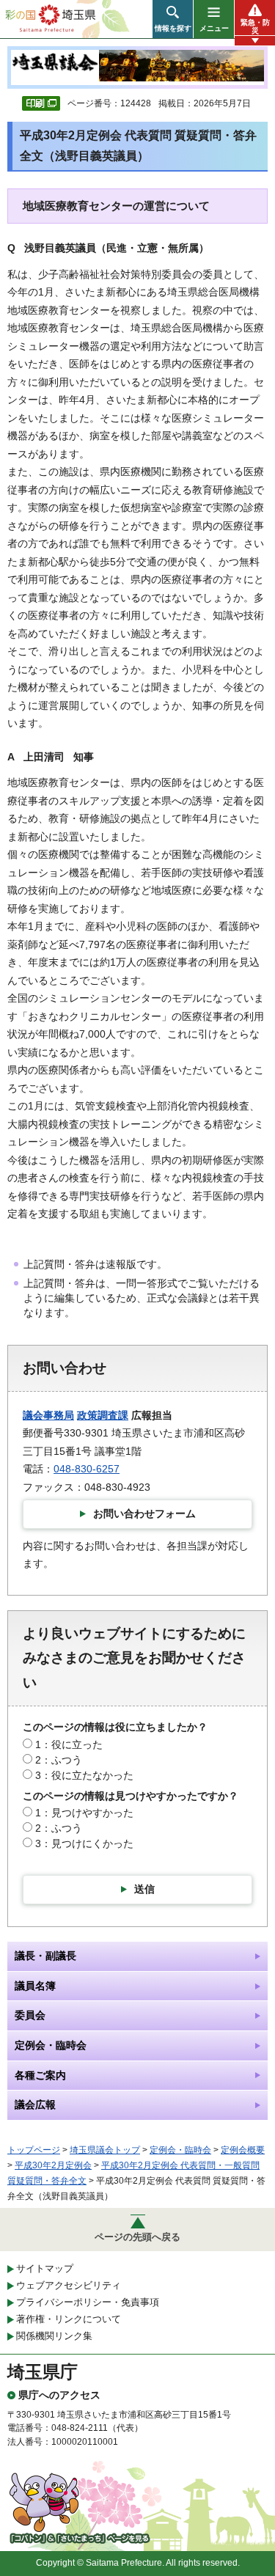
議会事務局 (48, 1415)
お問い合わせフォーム (144, 1513)
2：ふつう (59, 1760)
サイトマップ (45, 2268)
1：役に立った (69, 1744)
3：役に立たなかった (84, 1775)
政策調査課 (103, 1415)
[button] (173, 19)
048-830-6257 (87, 1469)
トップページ (34, 2150)
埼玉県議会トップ (105, 2150)
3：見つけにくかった (84, 1843)
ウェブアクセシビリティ (69, 2285)
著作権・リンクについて (69, 2319)
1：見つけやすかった (84, 1813)
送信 (144, 1889)
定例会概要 (243, 2150)
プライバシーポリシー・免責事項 (88, 2302)
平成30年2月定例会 (53, 2165)
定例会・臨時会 (180, 2150)
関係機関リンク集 (54, 2336)
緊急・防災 (255, 26)
